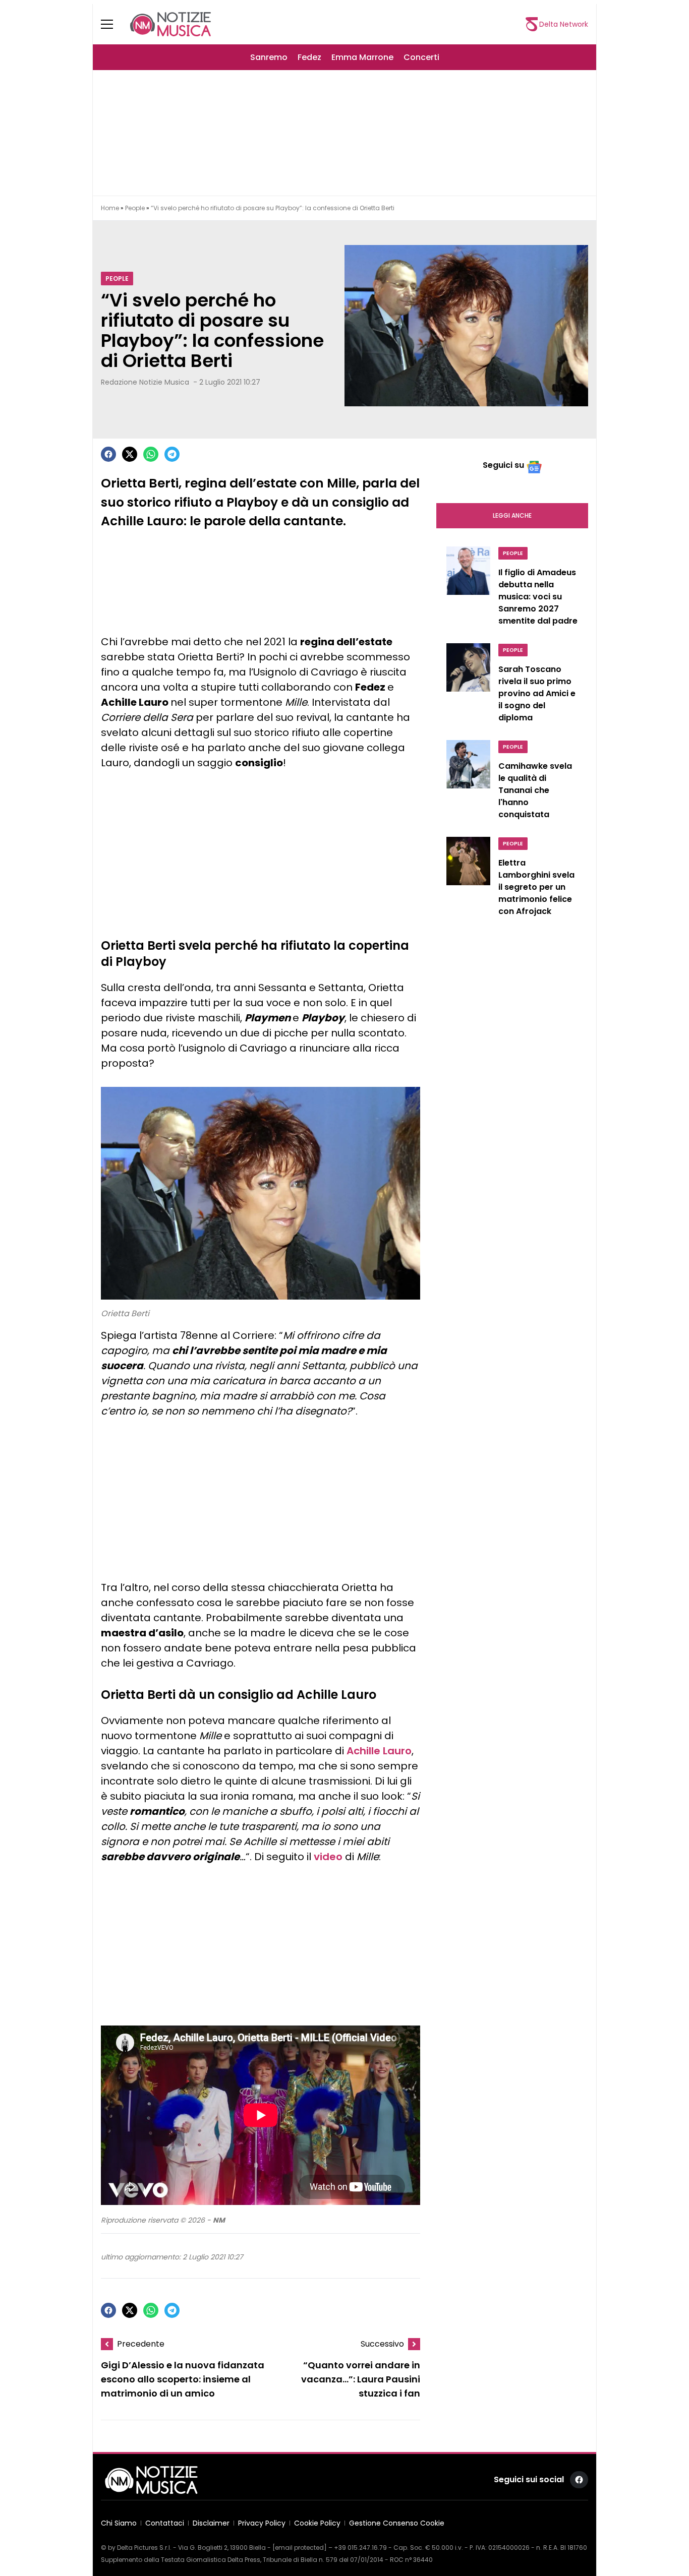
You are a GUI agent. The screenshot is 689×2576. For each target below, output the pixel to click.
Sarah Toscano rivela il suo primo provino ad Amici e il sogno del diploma (537, 693)
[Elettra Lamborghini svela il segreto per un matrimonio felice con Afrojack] (468, 879)
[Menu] (113, 24)
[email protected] (300, 2548)
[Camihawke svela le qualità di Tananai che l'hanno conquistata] (468, 782)
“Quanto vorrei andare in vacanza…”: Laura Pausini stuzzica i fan (361, 2379)
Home (110, 208)
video (328, 1857)
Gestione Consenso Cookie (397, 2523)
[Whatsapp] (151, 454)
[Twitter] (130, 454)
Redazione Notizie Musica (145, 382)
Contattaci (165, 2523)
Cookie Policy (317, 2523)
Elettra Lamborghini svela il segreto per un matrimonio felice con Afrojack (536, 887)
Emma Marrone (362, 57)
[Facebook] (108, 454)
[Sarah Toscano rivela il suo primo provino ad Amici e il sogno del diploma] (468, 686)
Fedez (309, 57)
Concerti (421, 57)
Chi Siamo (119, 2523)
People (135, 208)
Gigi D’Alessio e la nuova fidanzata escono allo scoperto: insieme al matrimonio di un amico (183, 2379)
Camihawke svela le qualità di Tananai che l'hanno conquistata (535, 790)
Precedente (141, 2344)
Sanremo (269, 57)
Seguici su (503, 465)
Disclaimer (211, 2523)
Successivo (382, 2344)
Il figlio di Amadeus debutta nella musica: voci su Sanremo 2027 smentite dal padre (538, 597)
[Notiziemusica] (170, 24)
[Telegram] (172, 454)
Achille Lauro (379, 1751)
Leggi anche (512, 515)
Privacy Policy (262, 2523)
